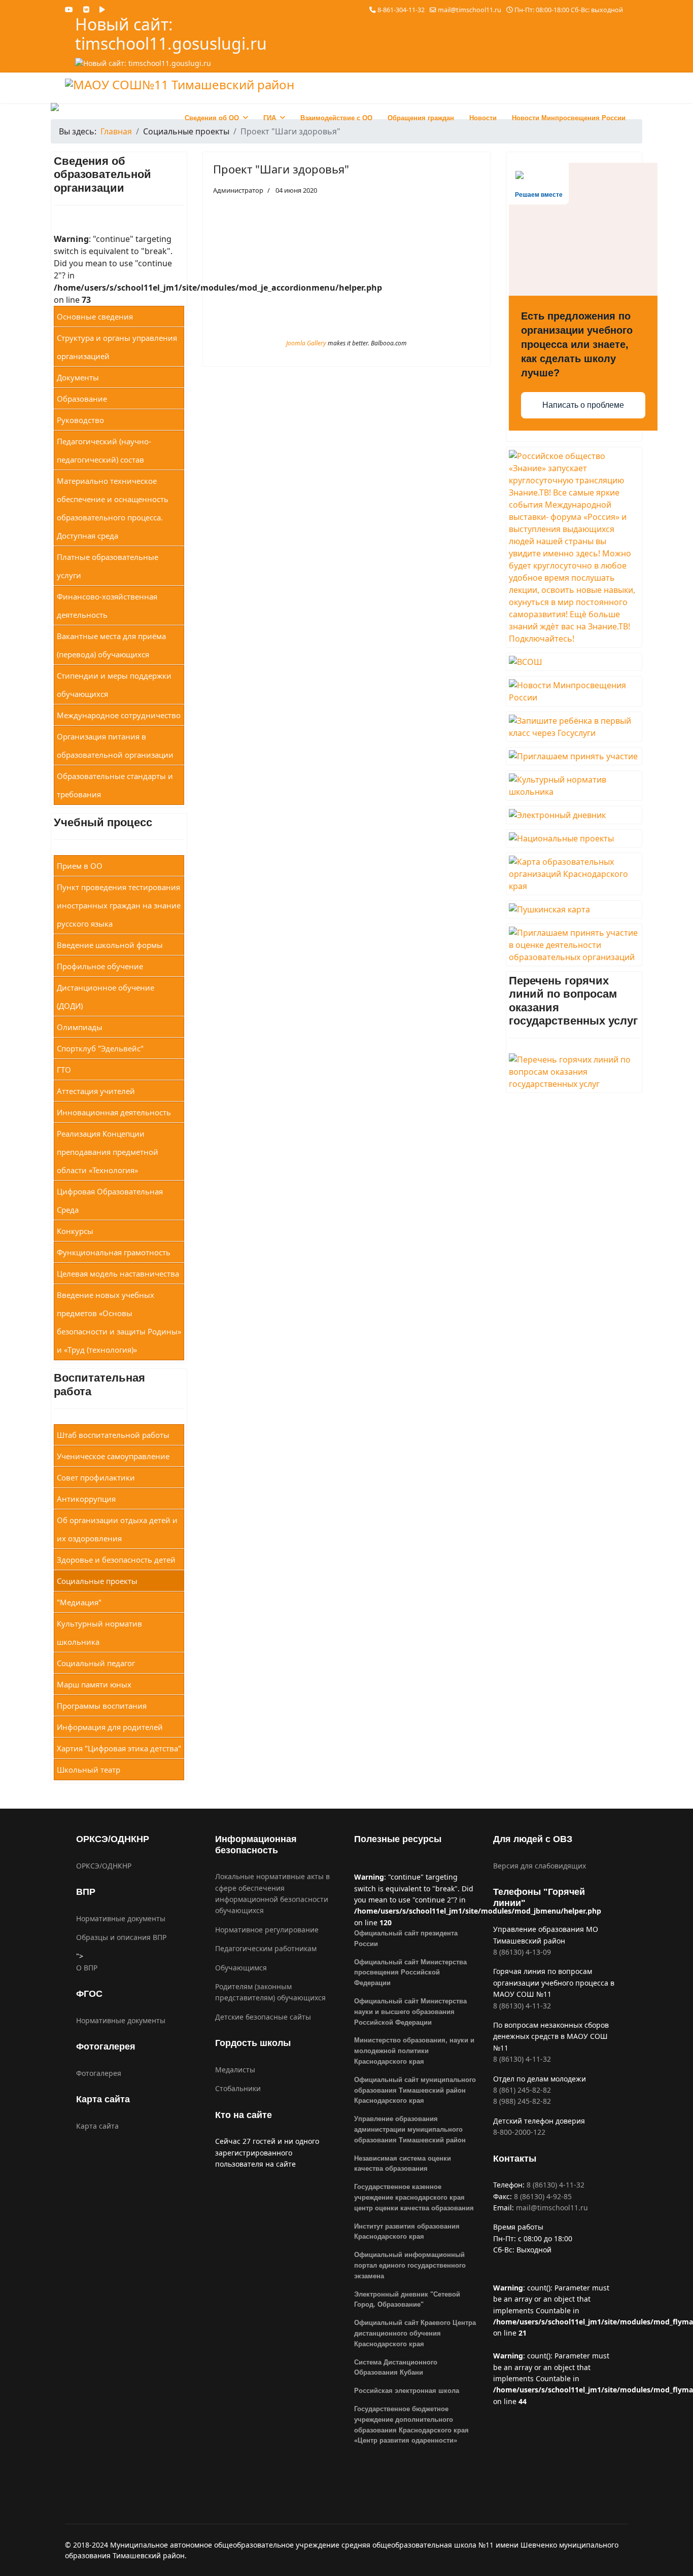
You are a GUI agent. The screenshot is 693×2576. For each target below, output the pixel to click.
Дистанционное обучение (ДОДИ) (106, 997)
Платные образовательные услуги (108, 566)
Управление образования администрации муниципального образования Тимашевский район (410, 2129)
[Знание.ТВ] (574, 547)
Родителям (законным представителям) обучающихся (270, 1992)
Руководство (80, 420)
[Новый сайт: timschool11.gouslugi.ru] (207, 63)
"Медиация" (79, 1602)
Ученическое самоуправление (113, 1456)
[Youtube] (69, 9)
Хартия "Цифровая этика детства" (119, 1748)
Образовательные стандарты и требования (115, 785)
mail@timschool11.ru (470, 10)
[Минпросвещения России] (574, 691)
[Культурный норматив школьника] (574, 786)
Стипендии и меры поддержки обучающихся (114, 685)
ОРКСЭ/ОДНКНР (104, 1866)
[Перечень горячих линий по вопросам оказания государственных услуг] (574, 1072)
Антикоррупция (86, 1499)
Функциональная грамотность (114, 1252)
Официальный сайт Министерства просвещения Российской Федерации (410, 1973)
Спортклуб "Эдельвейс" (100, 1048)
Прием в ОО (80, 866)
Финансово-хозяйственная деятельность (107, 606)
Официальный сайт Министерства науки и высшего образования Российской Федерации (410, 2012)
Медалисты (235, 2070)
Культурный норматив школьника (99, 1633)
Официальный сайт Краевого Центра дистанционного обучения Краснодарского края (415, 2333)
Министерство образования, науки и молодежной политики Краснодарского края (414, 2051)
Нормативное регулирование (267, 1930)
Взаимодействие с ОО (336, 118)
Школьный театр (89, 1770)
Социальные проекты (97, 1581)
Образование (82, 399)
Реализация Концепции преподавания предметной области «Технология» (108, 1152)
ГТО (64, 1070)
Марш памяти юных (94, 1684)
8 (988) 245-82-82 (522, 2101)
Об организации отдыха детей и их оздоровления (117, 1529)
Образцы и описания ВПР (121, 1937)
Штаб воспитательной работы (113, 1435)
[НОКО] (574, 945)
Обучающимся (241, 1968)
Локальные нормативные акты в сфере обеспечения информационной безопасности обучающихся (272, 1893)
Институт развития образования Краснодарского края (407, 2232)
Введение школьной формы (110, 945)
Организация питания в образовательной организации (115, 746)
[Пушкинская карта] (574, 909)
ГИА (270, 118)
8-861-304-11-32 (401, 10)
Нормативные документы (121, 1918)
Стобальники (238, 2088)
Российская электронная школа (407, 2391)
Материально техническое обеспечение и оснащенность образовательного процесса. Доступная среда (113, 508)
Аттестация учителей (96, 1091)
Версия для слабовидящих (540, 1866)
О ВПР (87, 1968)
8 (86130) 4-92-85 (543, 2196)
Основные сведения (95, 316)
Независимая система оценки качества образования (403, 2164)
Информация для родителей (110, 1727)
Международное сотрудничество (119, 715)
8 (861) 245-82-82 (522, 2090)
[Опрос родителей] (574, 756)
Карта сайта (97, 2126)
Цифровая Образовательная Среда (110, 1201)
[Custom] (102, 9)
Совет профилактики (96, 1477)
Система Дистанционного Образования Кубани (396, 2368)
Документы (78, 377)
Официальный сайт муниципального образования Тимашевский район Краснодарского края (415, 2090)
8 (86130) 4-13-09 (522, 1952)
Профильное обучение (100, 966)
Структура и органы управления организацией (117, 347)
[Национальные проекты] (574, 838)
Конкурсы (75, 1231)
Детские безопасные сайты (263, 2017)
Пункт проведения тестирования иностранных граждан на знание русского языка (119, 905)
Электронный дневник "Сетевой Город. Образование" (407, 2300)
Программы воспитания (102, 1706)
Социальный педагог (96, 1663)
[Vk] (86, 9)
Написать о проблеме (583, 405)
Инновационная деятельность (114, 1112)
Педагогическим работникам (266, 1948)
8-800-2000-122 (519, 2132)
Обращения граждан (421, 118)
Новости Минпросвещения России (569, 118)
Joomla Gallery (306, 343)
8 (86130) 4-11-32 (522, 2006)
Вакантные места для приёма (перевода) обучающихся (111, 645)
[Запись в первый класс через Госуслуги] (574, 727)
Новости (483, 118)
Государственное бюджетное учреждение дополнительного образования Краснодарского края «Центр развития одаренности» (411, 2425)
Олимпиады (80, 1027)
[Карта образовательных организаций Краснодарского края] (574, 874)
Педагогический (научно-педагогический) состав (104, 450)
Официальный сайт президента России (406, 1938)
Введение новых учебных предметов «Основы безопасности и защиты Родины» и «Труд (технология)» (119, 1322)
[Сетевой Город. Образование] (574, 815)
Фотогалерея (99, 2073)
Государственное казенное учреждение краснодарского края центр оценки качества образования (414, 2197)
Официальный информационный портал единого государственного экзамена (410, 2265)
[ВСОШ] (574, 662)
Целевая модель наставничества (118, 1274)
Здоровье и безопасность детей (116, 1560)
